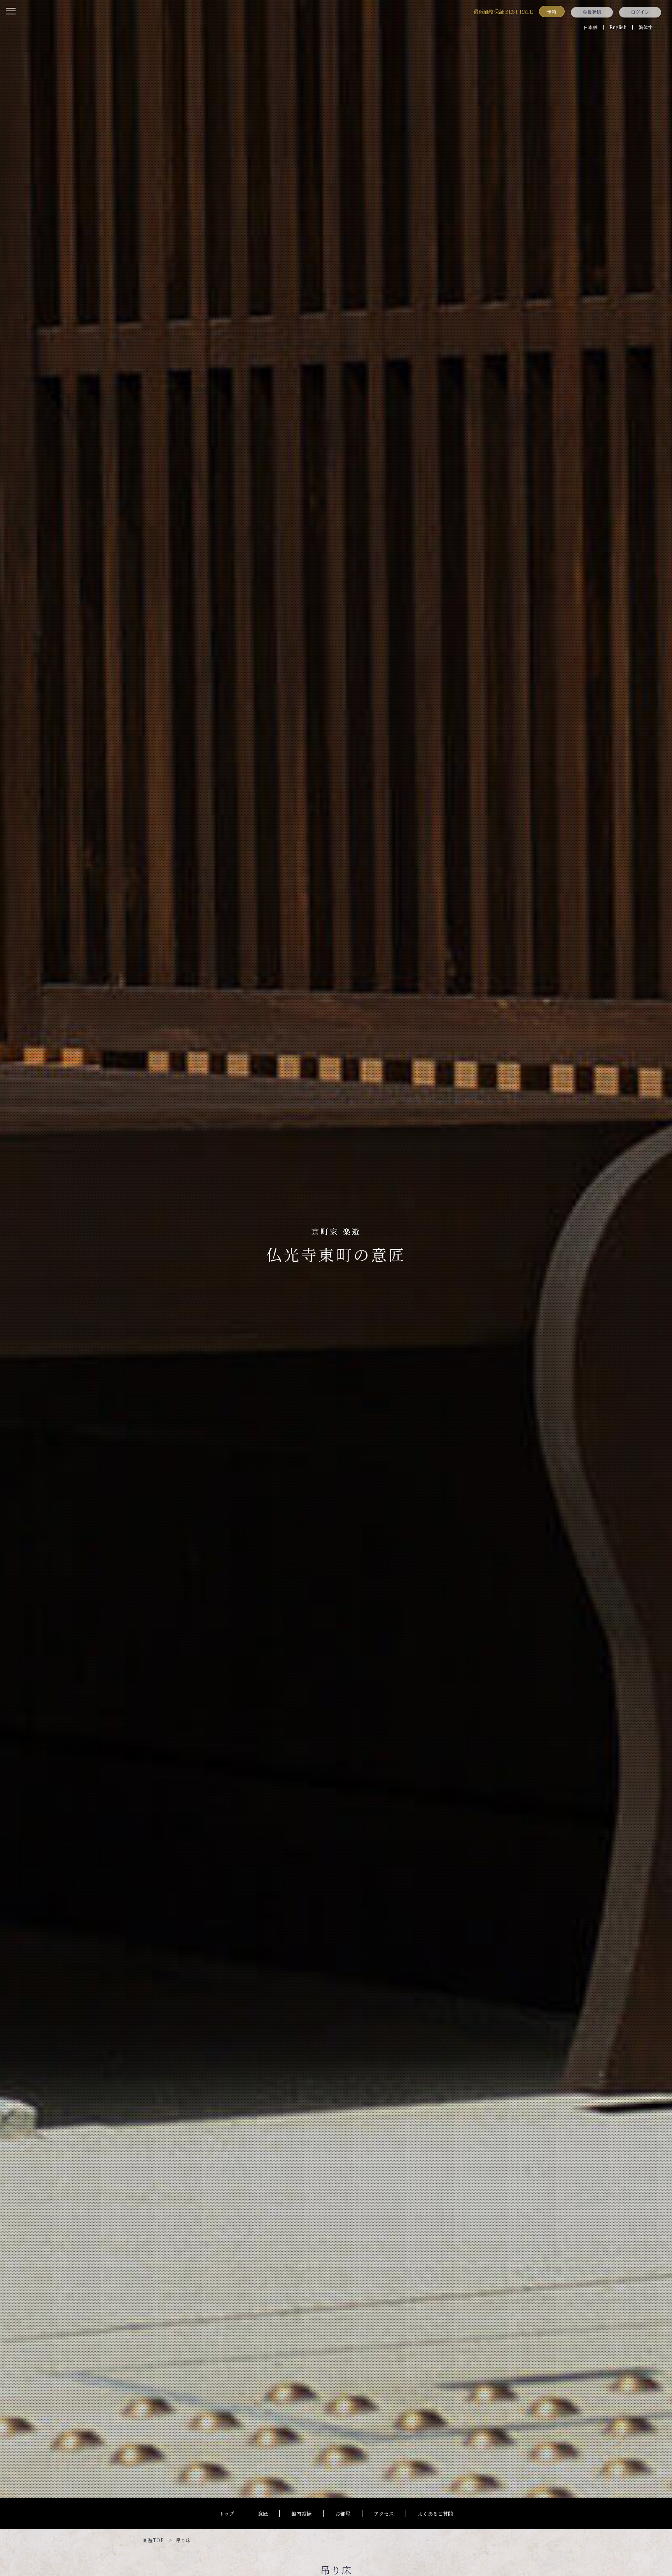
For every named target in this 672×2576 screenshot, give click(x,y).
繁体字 (646, 27)
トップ (227, 2514)
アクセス (384, 2514)
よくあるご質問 (435, 2514)
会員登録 (592, 12)
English (618, 27)
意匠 (263, 2514)
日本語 (590, 27)
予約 (552, 11)
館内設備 (301, 2514)
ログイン (640, 12)
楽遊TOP (153, 2540)
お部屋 (343, 2514)
